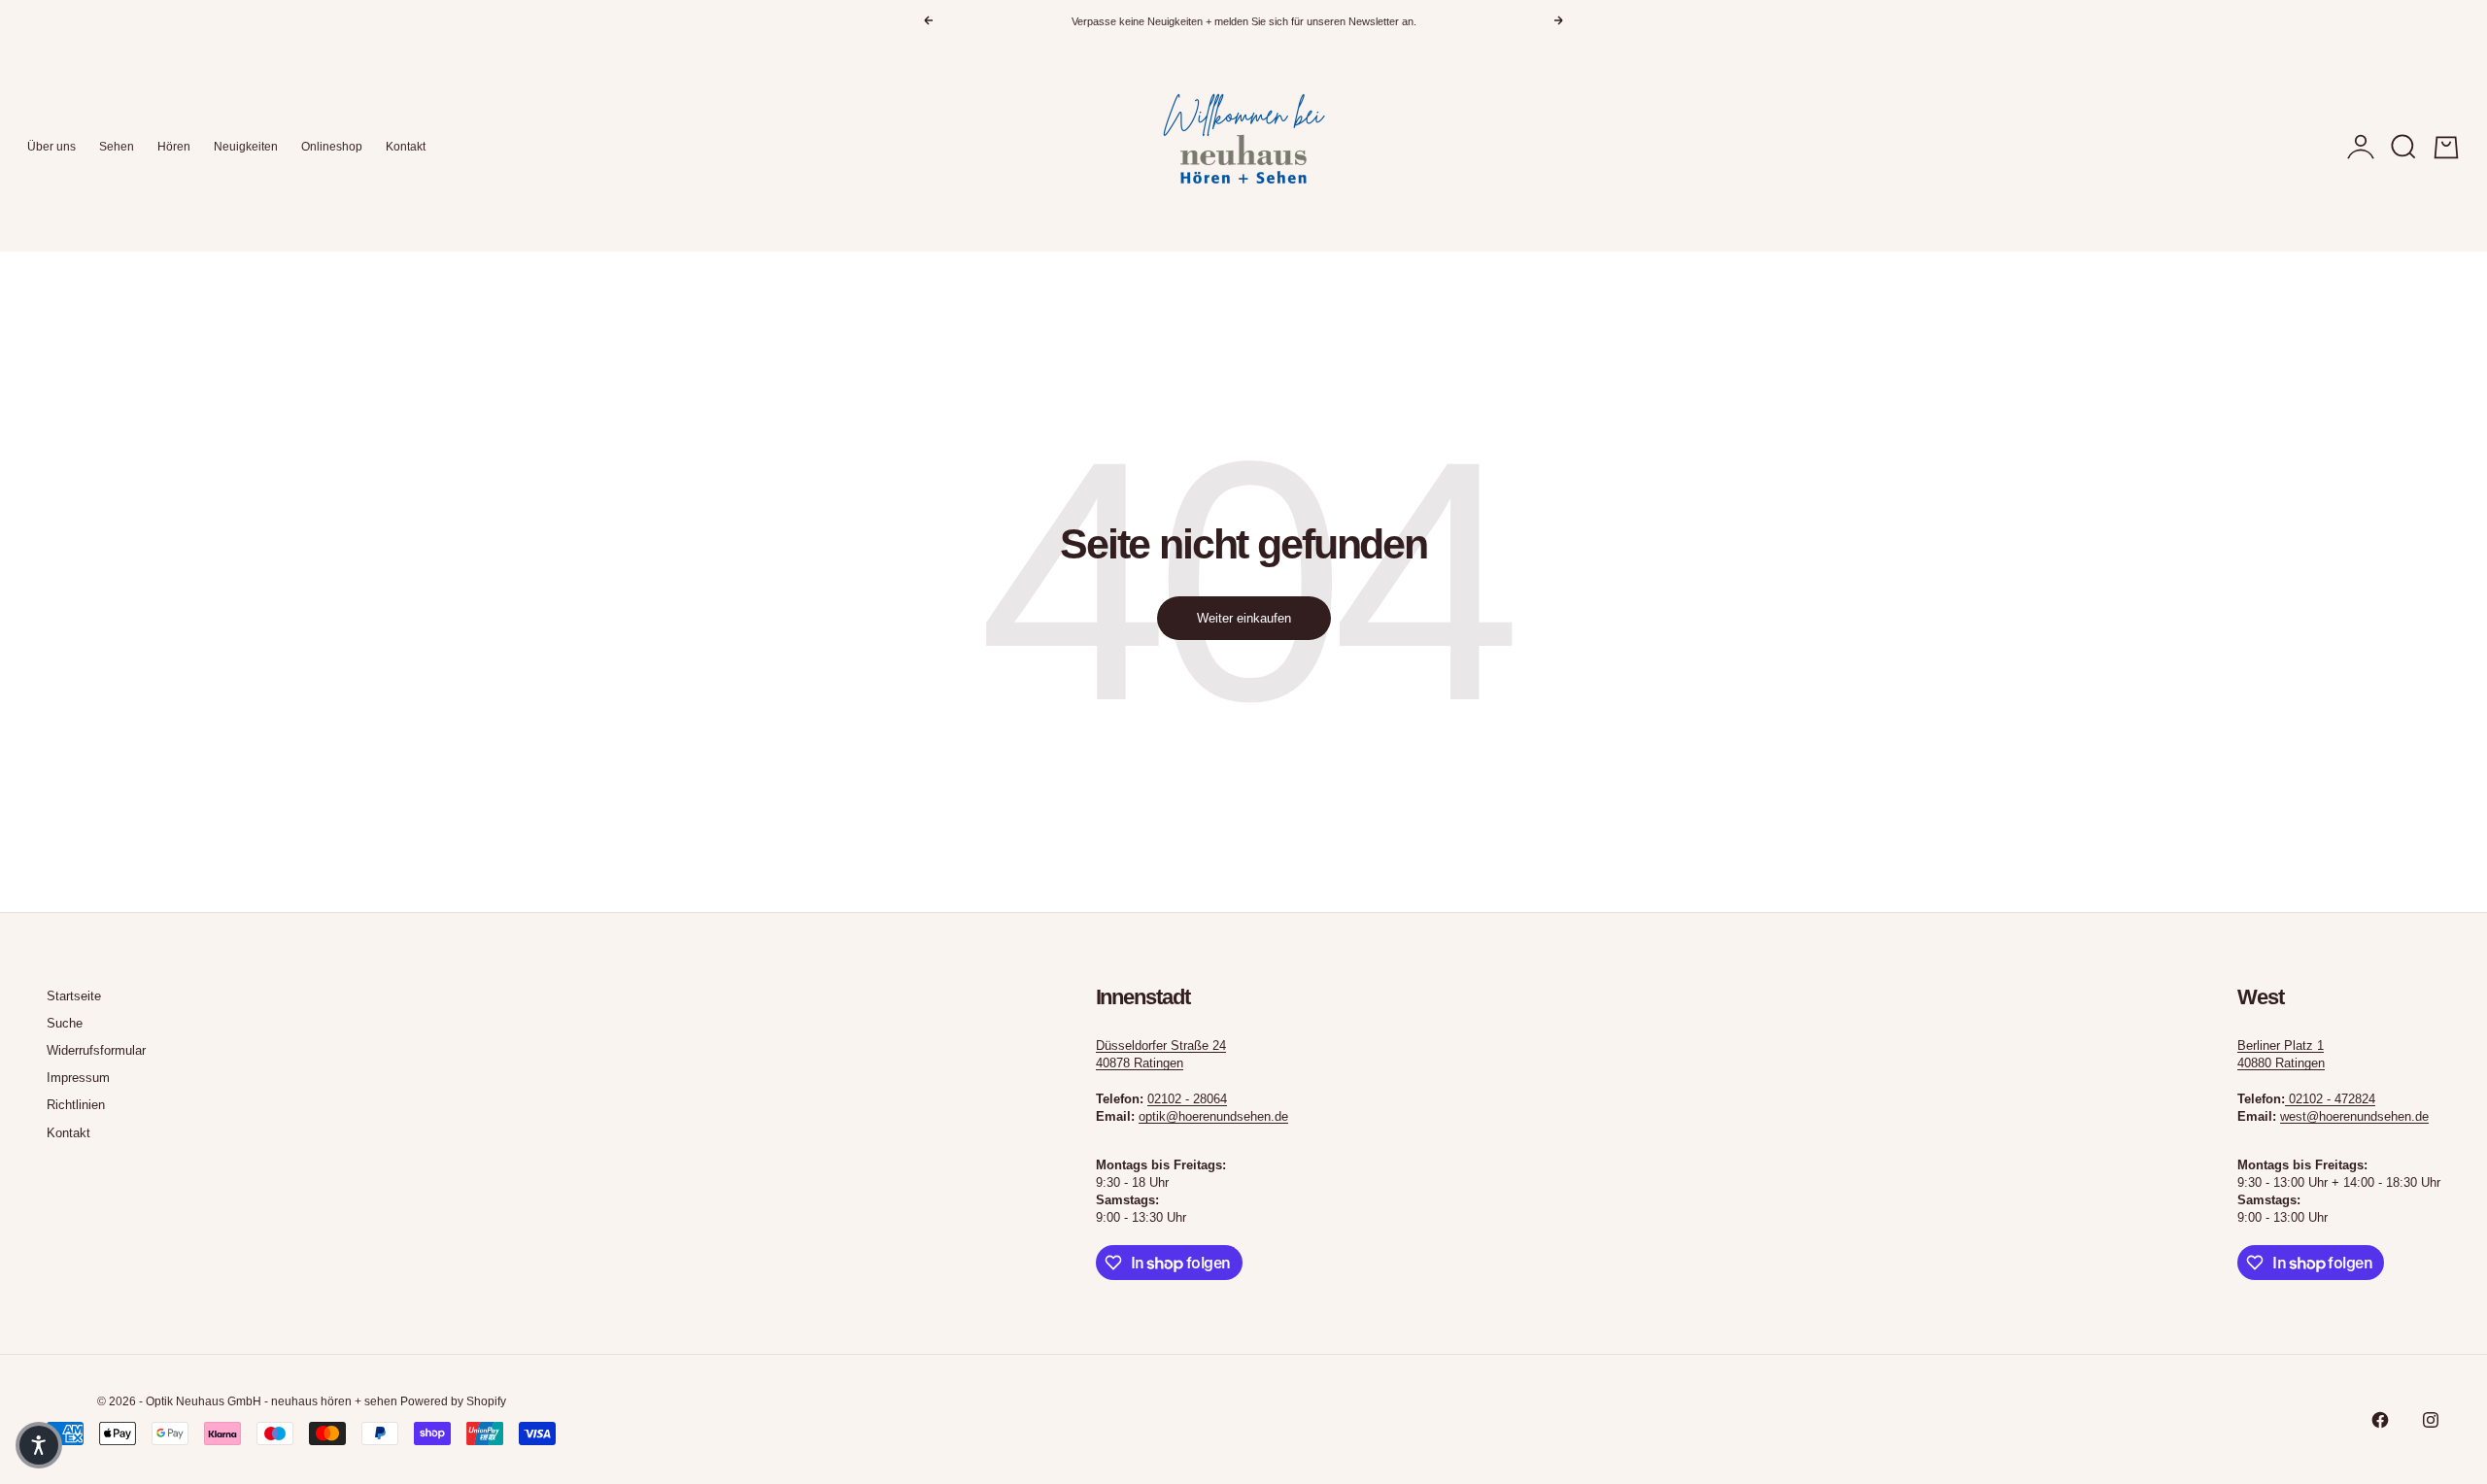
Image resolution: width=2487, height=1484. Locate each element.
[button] (39, 1445)
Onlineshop (332, 147)
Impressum (78, 1078)
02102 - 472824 (2332, 1099)
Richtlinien (76, 1105)
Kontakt (406, 147)
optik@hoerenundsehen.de (1213, 1116)
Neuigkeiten (246, 147)
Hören (174, 147)
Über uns (51, 147)
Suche (65, 1023)
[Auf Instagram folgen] (2431, 1420)
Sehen (117, 147)
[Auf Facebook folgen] (2380, 1420)
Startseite (74, 996)
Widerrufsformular (96, 1050)
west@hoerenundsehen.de (2354, 1116)
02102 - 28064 (1187, 1099)
